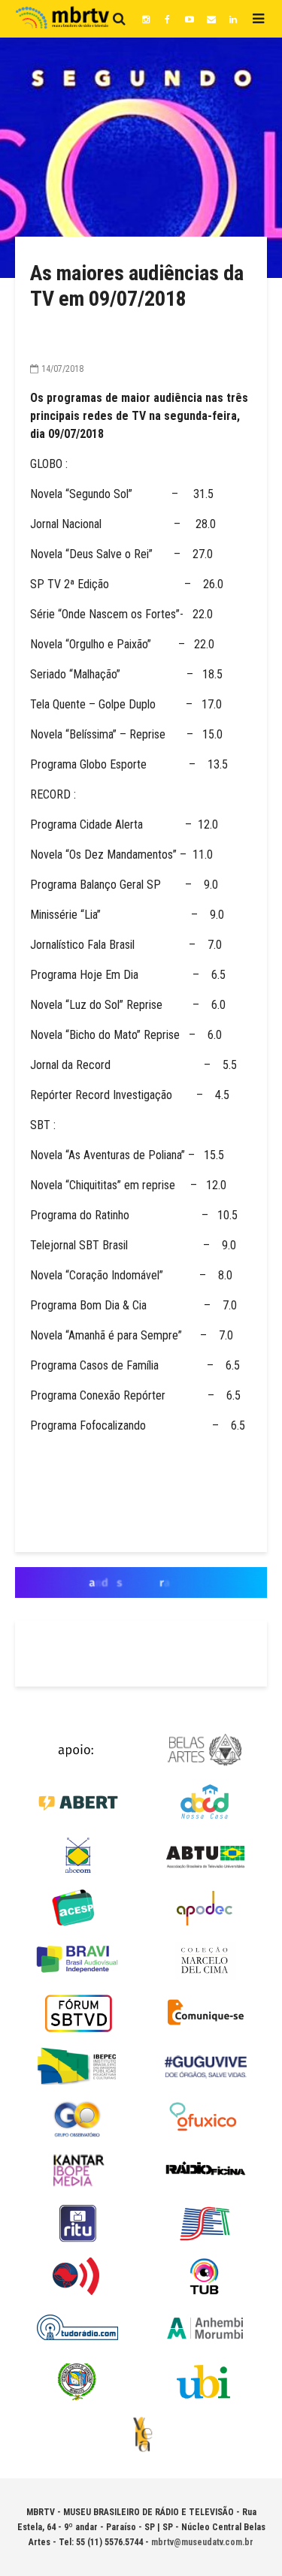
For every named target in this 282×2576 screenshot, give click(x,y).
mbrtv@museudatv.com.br (202, 2542)
